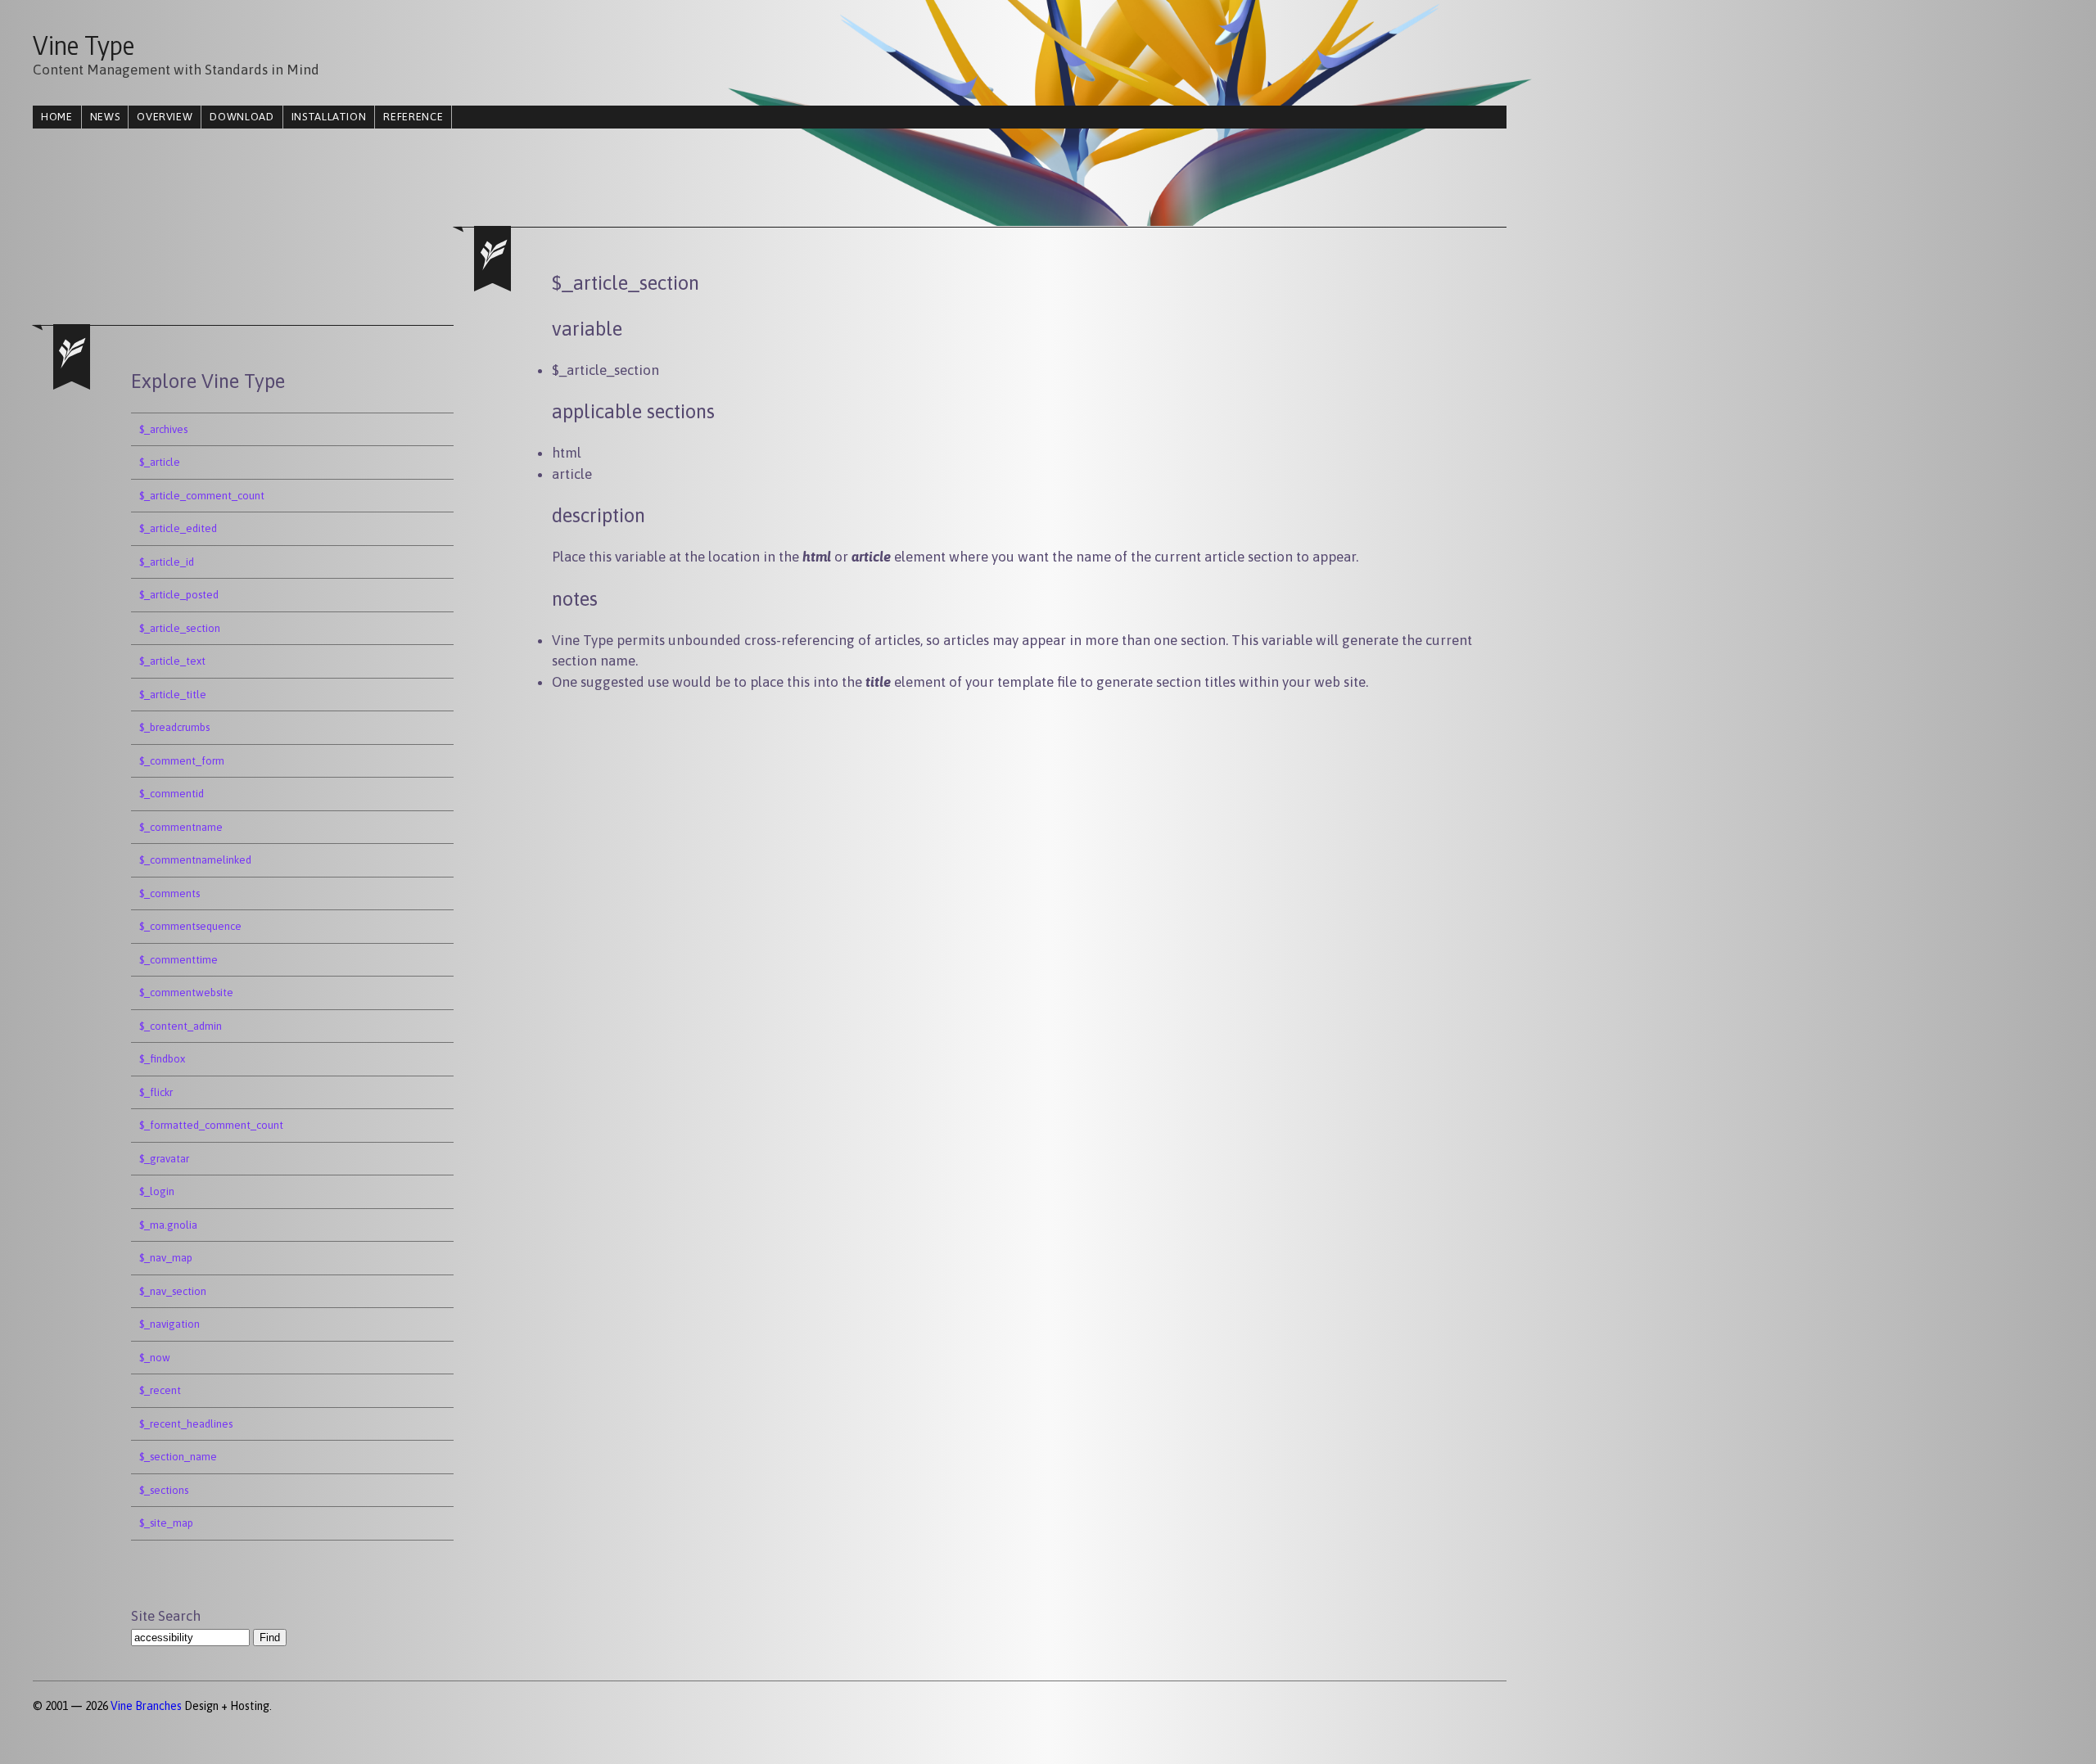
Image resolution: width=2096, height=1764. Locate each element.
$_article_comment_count (202, 496)
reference (413, 117)
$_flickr (156, 1092)
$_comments (169, 893)
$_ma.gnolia (168, 1225)
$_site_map (166, 1523)
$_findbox (162, 1059)
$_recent (160, 1390)
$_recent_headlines (186, 1424)
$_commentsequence (190, 926)
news (105, 117)
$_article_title (173, 695)
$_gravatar (164, 1159)
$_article (160, 462)
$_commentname (181, 827)
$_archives (163, 429)
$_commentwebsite (186, 993)
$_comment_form (182, 761)
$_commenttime (178, 960)
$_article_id (167, 562)
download (242, 117)
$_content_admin (181, 1026)
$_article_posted (179, 595)
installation (329, 117)
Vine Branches (146, 1706)
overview (165, 117)
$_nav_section (173, 1291)
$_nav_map (166, 1258)
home (57, 117)
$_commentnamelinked (195, 860)
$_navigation (169, 1324)
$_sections (164, 1490)
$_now (155, 1358)
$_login (157, 1191)
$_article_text (172, 661)
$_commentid (172, 794)
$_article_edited (178, 528)
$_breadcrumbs (174, 727)
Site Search (166, 1616)
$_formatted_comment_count (211, 1125)
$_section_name (178, 1457)
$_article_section (180, 628)
